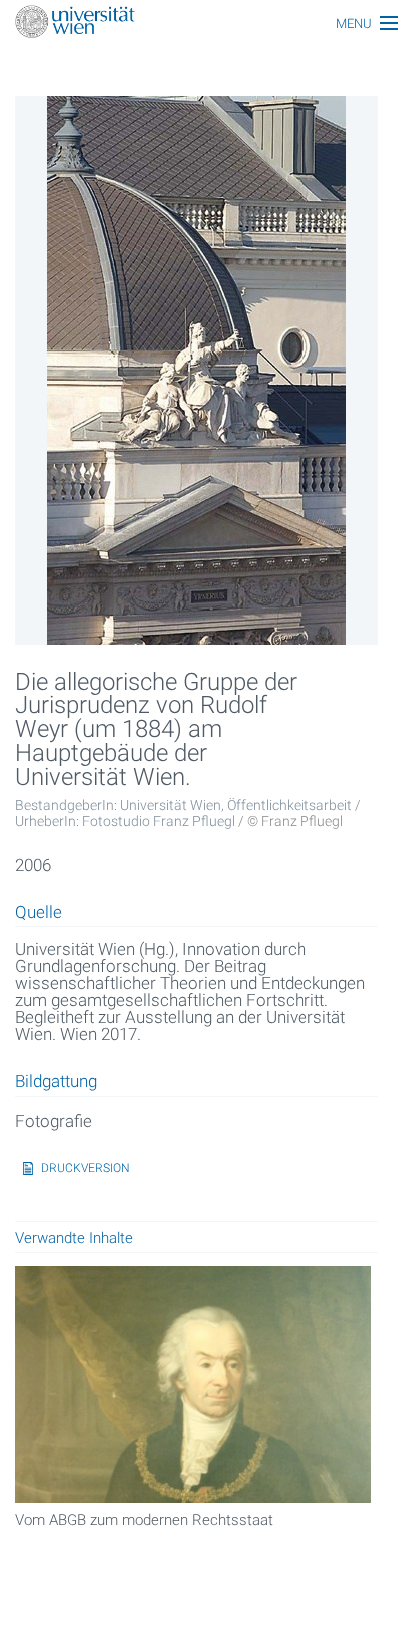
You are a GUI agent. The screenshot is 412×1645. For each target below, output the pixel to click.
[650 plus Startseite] (206, 23)
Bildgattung (56, 1082)
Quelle (38, 913)
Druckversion (85, 1168)
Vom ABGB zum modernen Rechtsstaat (144, 1520)
